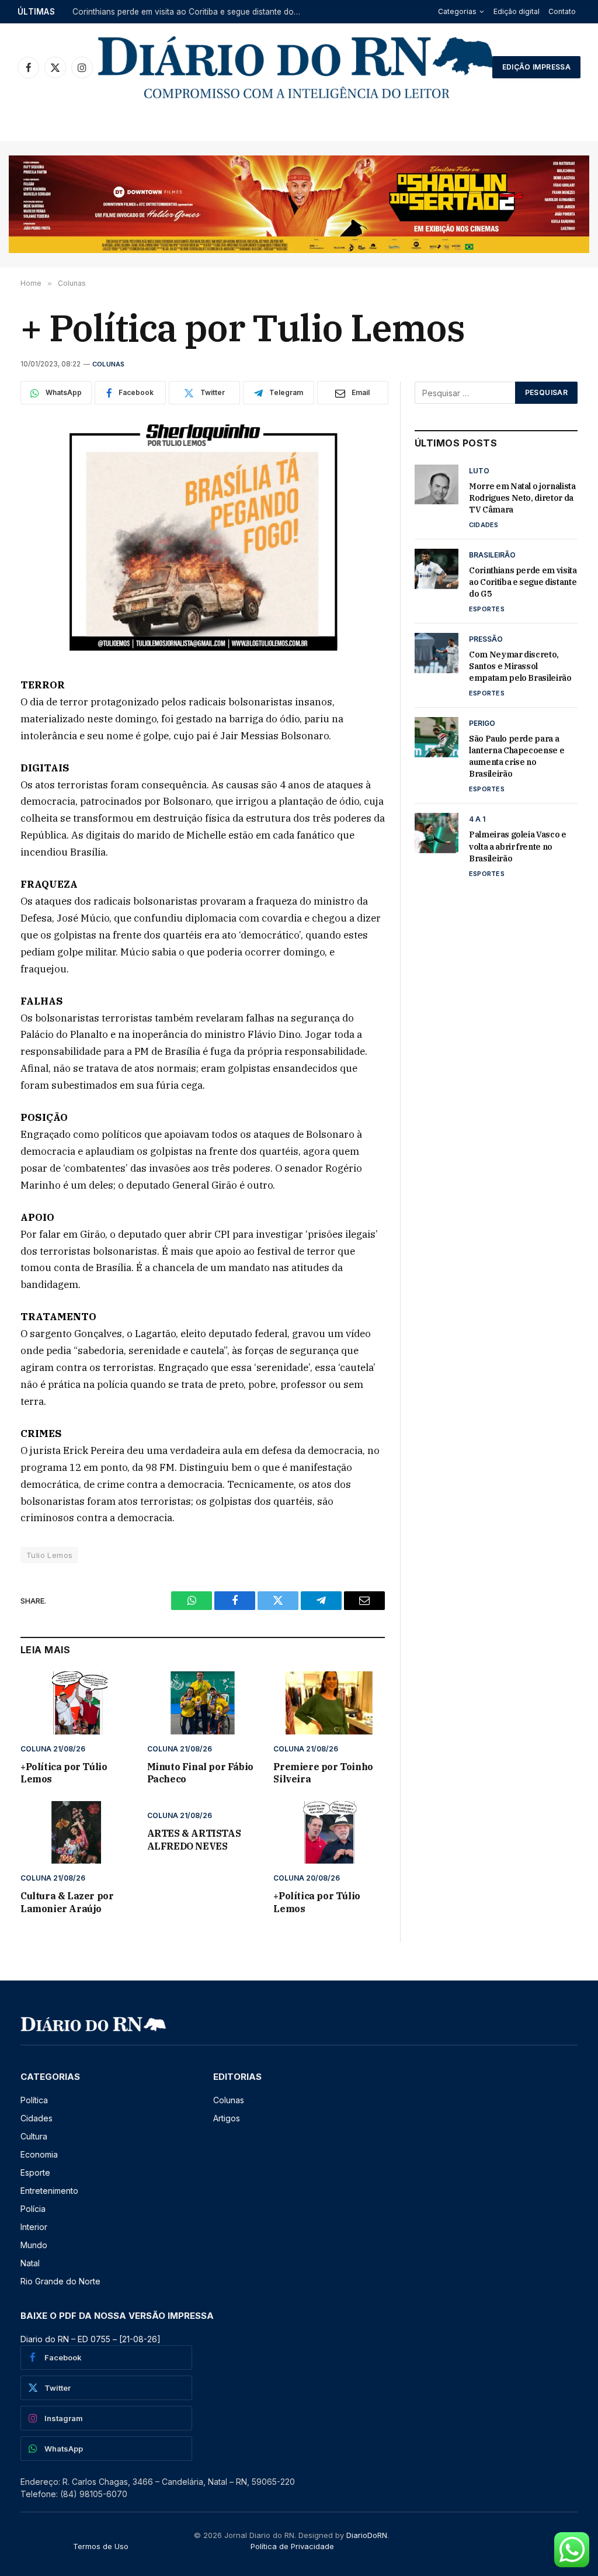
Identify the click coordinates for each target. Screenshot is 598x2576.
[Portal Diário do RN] (297, 67)
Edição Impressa (536, 67)
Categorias (457, 11)
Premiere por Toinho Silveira (323, 1773)
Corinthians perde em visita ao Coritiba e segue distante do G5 (189, 12)
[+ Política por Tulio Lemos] (203, 539)
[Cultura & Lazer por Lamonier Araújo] (76, 1832)
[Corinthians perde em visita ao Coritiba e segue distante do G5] (437, 569)
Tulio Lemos (49, 1555)
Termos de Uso (101, 2546)
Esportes (487, 609)
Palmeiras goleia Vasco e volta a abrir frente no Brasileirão (518, 846)
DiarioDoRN (367, 2535)
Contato (562, 11)
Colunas (109, 364)
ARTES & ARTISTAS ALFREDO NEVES (194, 1840)
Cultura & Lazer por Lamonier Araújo (67, 1902)
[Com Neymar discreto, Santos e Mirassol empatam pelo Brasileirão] (437, 653)
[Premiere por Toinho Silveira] (329, 1703)
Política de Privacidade (292, 2546)
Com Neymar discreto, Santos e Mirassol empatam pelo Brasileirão (520, 666)
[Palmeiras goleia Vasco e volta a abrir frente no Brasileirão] (437, 833)
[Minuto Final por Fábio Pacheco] (203, 1703)
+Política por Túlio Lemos (64, 1773)
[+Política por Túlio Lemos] (76, 1703)
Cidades (484, 525)
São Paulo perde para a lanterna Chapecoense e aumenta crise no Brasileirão (517, 756)
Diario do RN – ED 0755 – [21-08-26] (91, 2339)
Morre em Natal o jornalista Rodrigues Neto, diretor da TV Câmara (522, 498)
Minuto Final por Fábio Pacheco (200, 1773)
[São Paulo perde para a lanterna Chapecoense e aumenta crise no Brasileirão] (437, 737)
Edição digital (517, 11)
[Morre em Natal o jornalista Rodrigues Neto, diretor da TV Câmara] (437, 484)
